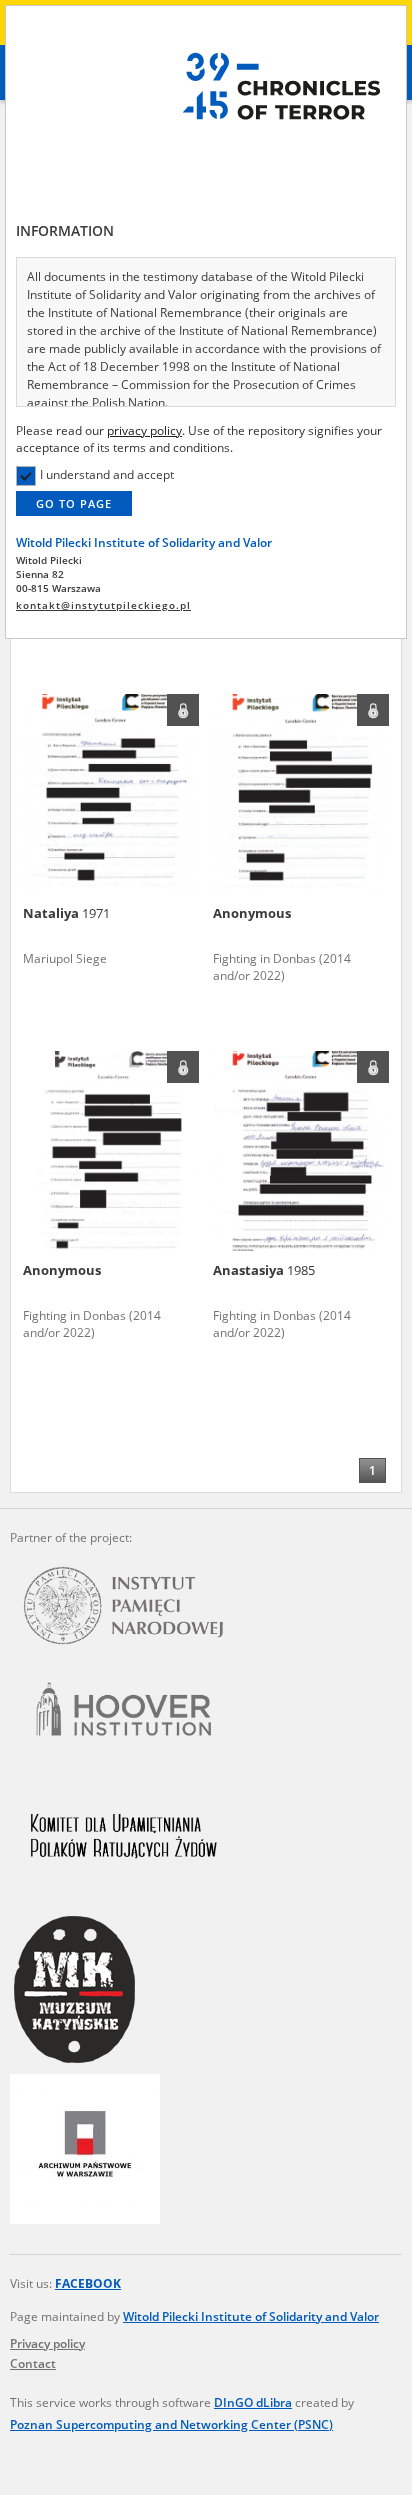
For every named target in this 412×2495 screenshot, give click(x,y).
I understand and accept (107, 474)
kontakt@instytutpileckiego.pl (103, 605)
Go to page (74, 503)
